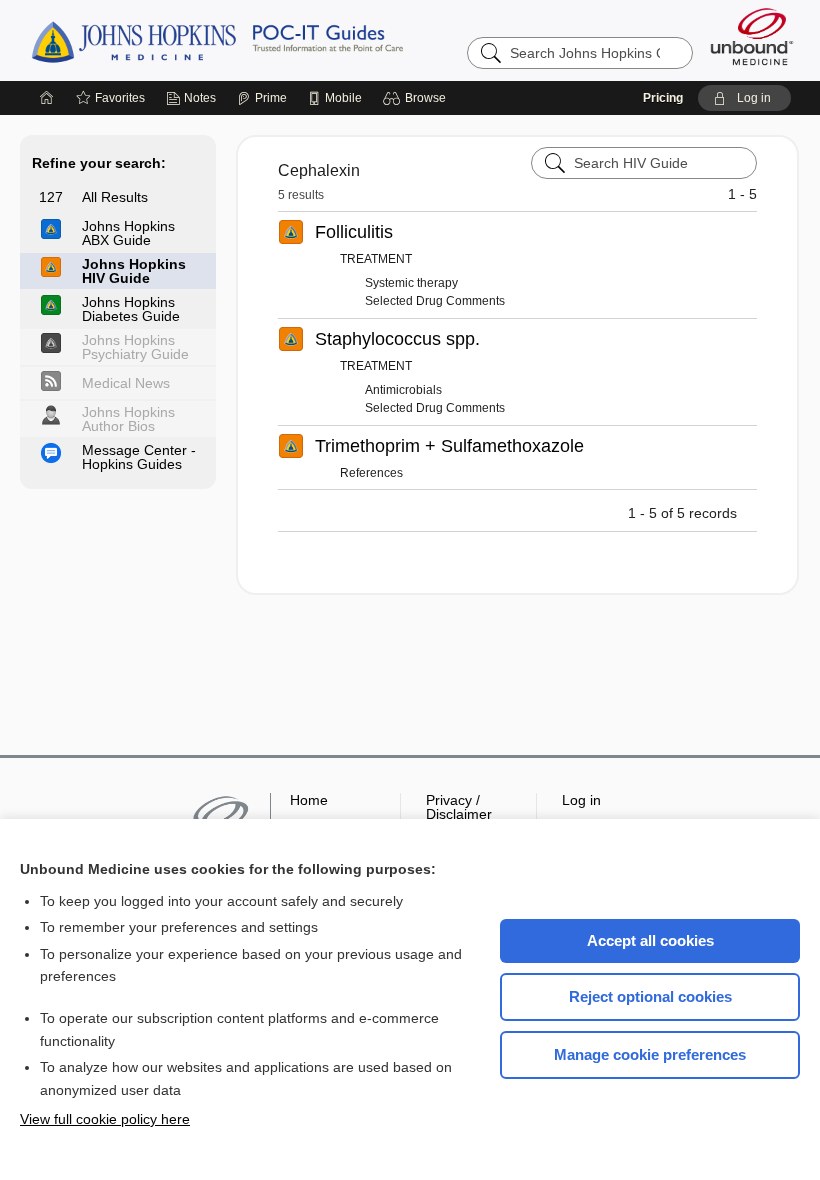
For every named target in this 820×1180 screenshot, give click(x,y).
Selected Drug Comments (435, 301)
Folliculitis (354, 232)
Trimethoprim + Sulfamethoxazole (449, 446)
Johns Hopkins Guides (279, 40)
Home (309, 800)
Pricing (663, 98)
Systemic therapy (411, 283)
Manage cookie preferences (650, 1054)
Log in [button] (581, 800)
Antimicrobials (403, 390)
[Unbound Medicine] (752, 36)
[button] (417, 98)
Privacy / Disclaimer (459, 807)
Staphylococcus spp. (397, 339)
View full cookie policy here (105, 1119)
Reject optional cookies (650, 996)
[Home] (47, 98)
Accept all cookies (650, 940)
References (371, 473)
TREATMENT (376, 259)
